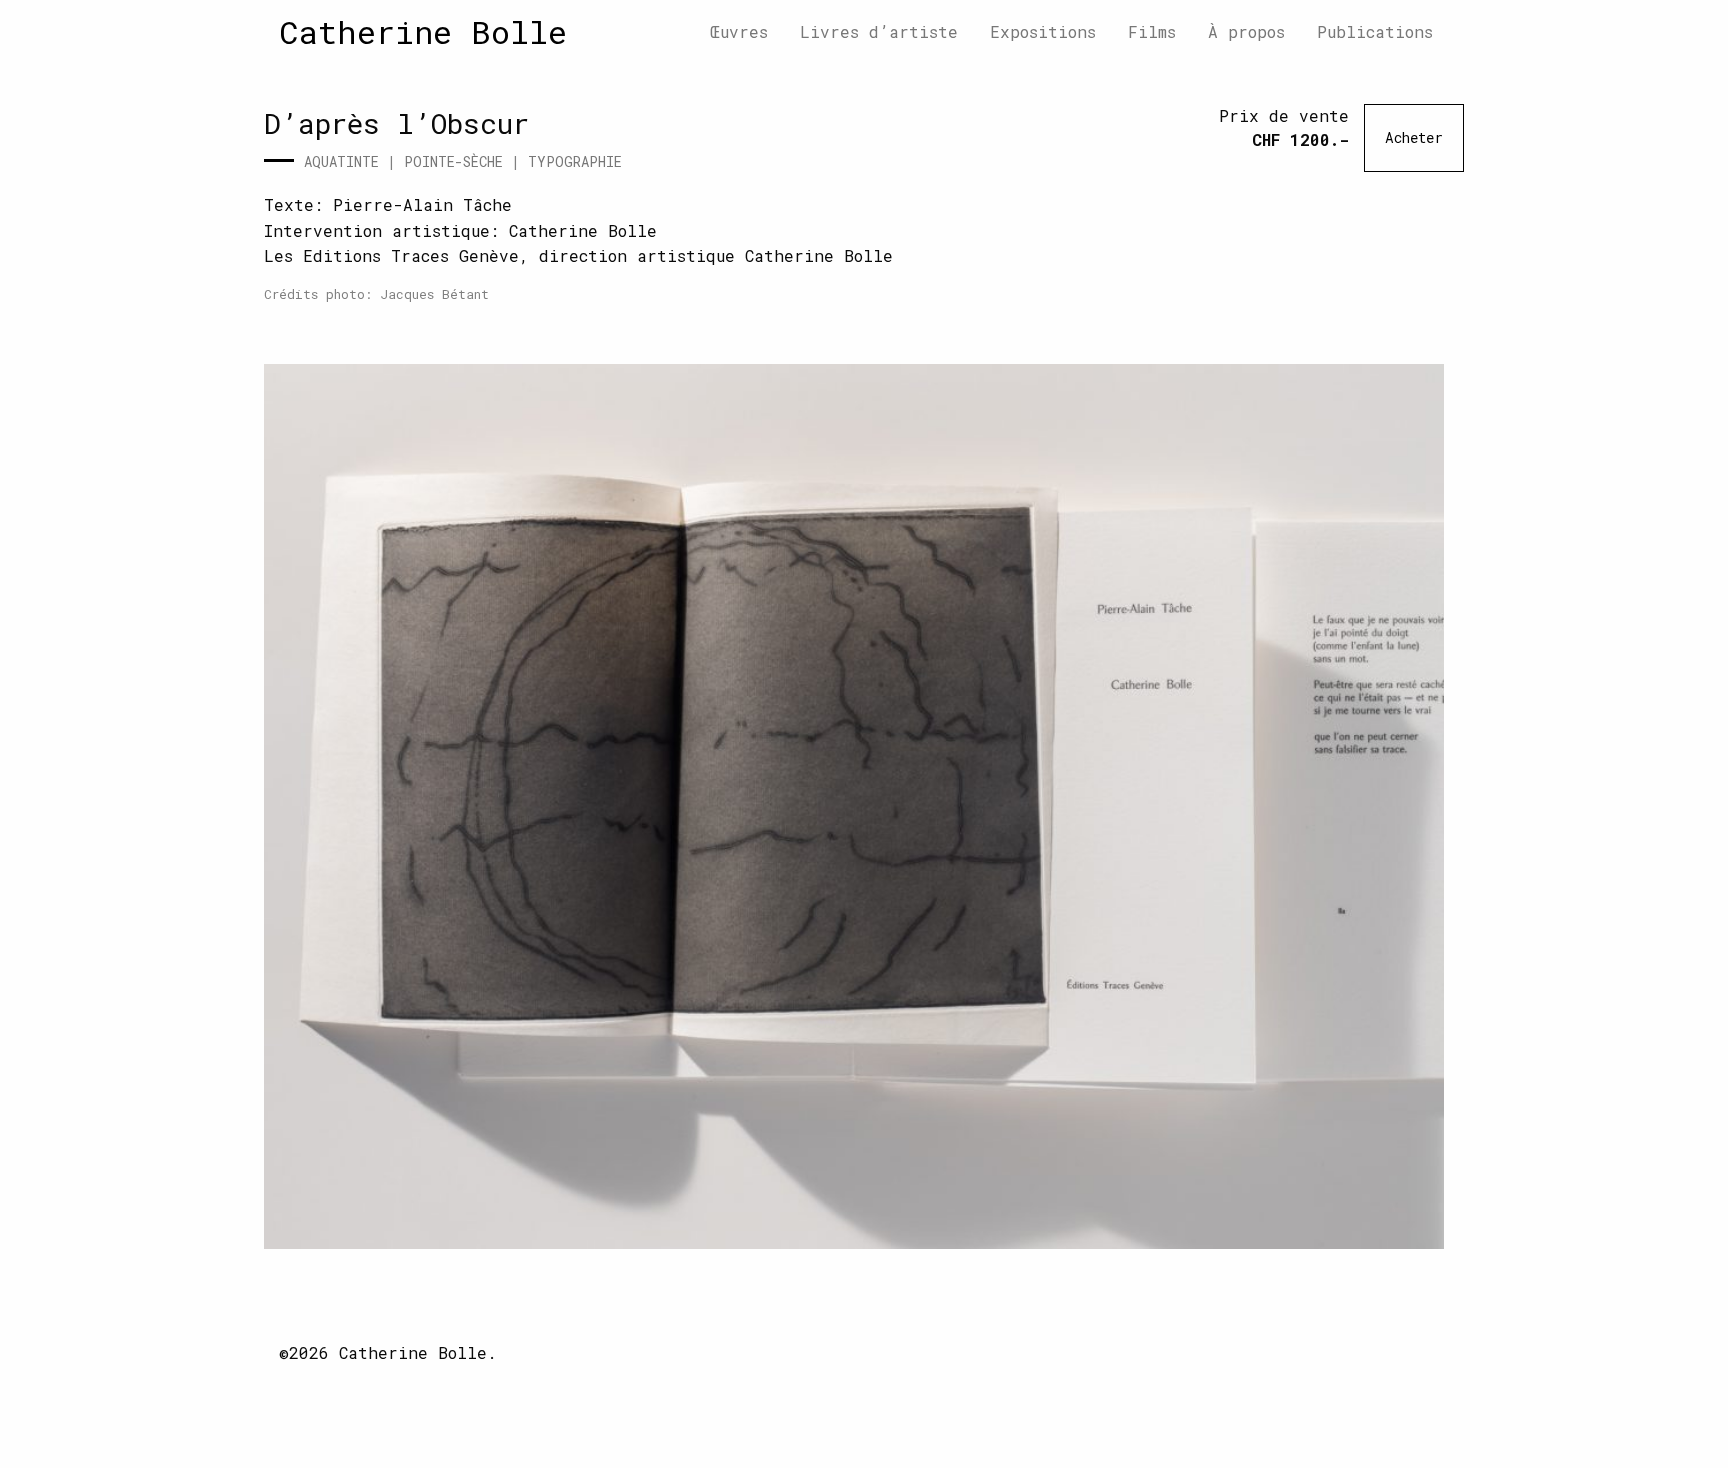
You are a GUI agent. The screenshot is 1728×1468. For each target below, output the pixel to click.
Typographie (575, 161)
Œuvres (739, 31)
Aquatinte (341, 161)
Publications (1375, 31)
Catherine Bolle (423, 31)
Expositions (1043, 31)
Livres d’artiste (879, 31)
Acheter (1414, 137)
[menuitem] (739, 32)
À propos (1246, 31)
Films (1152, 31)
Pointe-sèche (453, 161)
